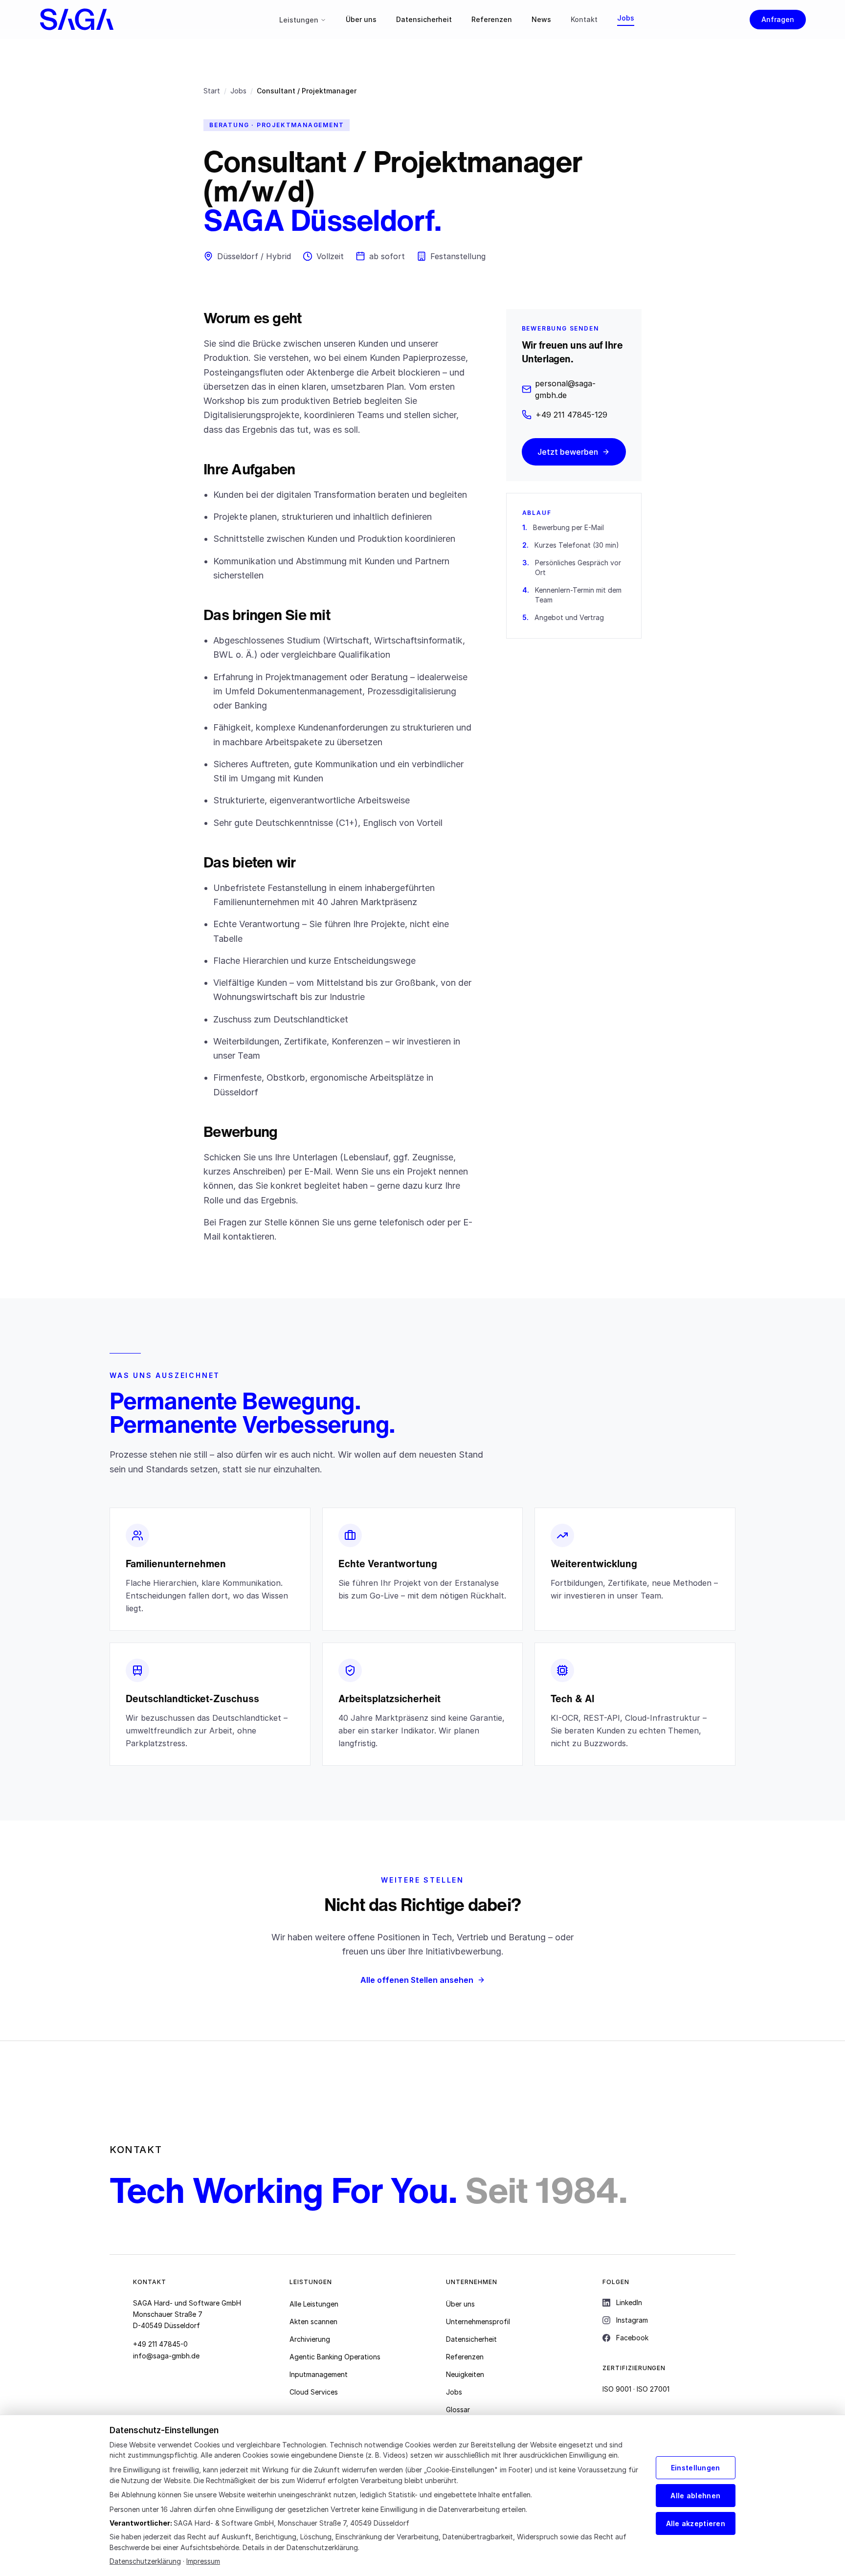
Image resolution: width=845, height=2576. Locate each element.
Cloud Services (314, 2392)
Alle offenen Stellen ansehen (417, 1980)
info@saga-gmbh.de (166, 2356)
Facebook (632, 2338)
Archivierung (310, 2339)
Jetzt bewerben (568, 452)
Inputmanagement (319, 2374)
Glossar (458, 2409)
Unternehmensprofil (478, 2321)
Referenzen (492, 19)
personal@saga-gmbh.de (565, 389)
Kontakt (584, 19)
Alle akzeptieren (696, 2523)
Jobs (626, 18)
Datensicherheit (424, 19)
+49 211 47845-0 (160, 2344)
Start (212, 91)
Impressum (203, 2561)
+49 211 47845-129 (571, 415)
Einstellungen (696, 2468)
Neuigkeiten (465, 2374)
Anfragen (778, 19)
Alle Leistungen (314, 2304)
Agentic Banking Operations (335, 2357)
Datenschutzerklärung (145, 2561)
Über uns (361, 19)
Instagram (632, 2320)
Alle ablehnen (695, 2496)
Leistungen (299, 20)
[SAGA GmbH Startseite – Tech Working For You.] (101, 20)
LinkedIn (629, 2302)
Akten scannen (313, 2321)
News (541, 19)
